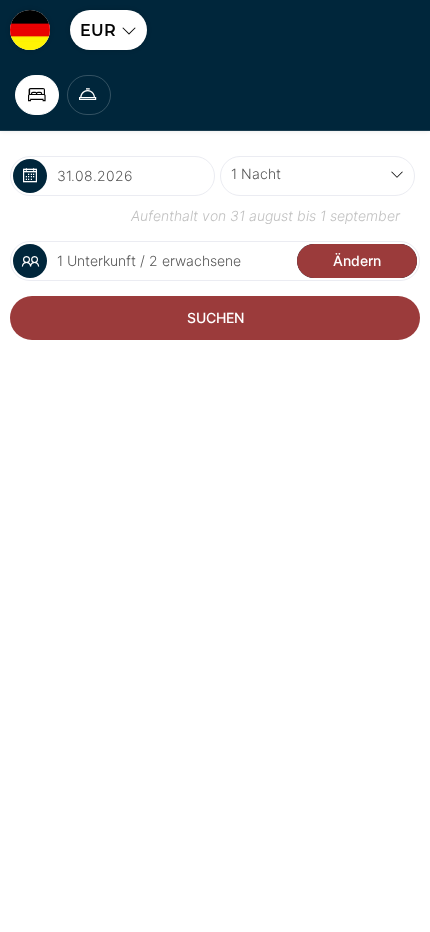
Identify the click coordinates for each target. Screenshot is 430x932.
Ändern (357, 260)
